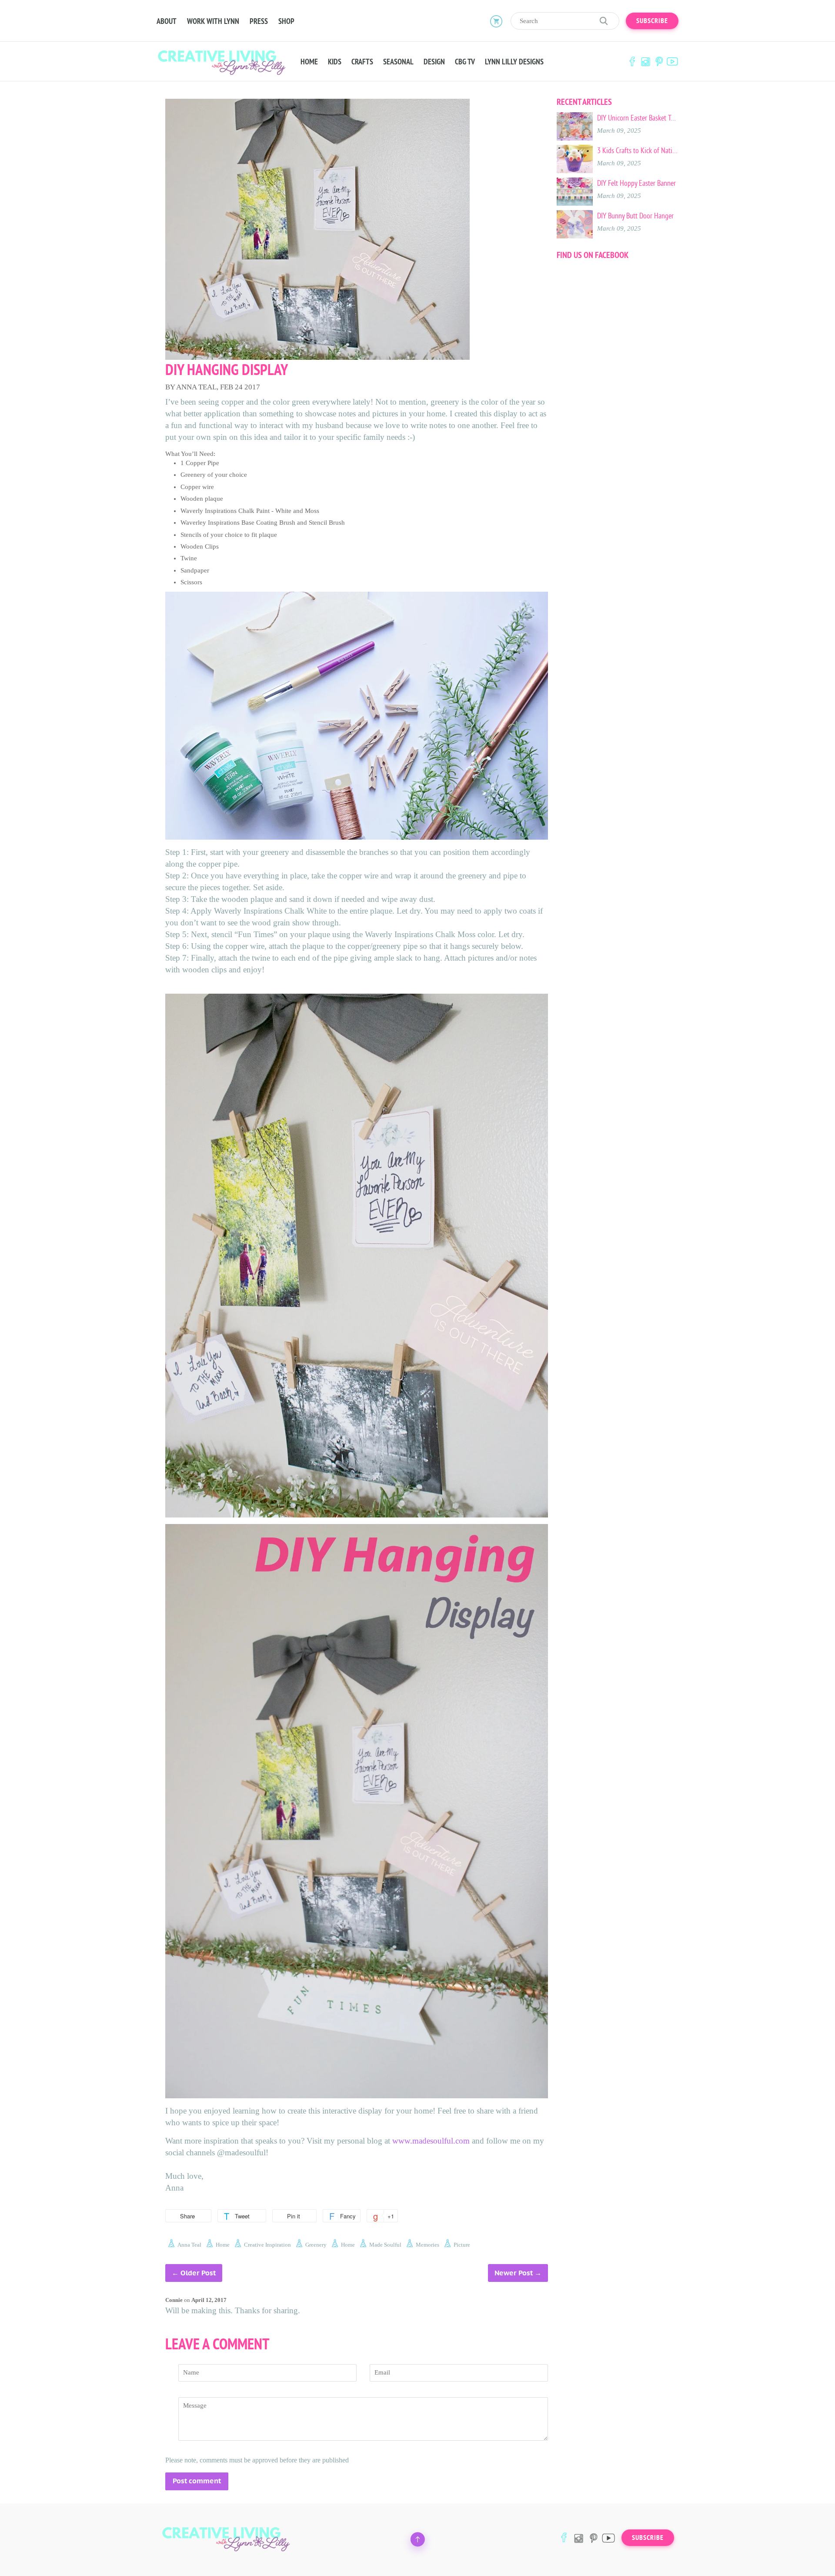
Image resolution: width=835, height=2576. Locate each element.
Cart (496, 21)
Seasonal (398, 62)
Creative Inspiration (267, 2245)
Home (309, 62)
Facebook (632, 62)
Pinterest (659, 62)
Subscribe (652, 21)
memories (428, 2245)
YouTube (672, 62)
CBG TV (465, 62)
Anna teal (189, 2245)
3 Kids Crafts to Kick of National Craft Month (638, 151)
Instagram (645, 62)
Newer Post (514, 2273)
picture (462, 2245)
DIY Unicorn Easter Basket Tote (638, 118)
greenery (316, 2245)
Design (434, 62)
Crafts (362, 62)
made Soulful (385, 2245)
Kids (335, 62)
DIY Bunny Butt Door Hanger (635, 216)
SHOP (286, 21)
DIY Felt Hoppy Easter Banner (636, 183)
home (223, 2245)
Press (259, 21)
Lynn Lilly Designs (514, 62)
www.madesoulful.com (431, 2141)
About (167, 21)
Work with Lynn (213, 21)
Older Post (198, 2273)
